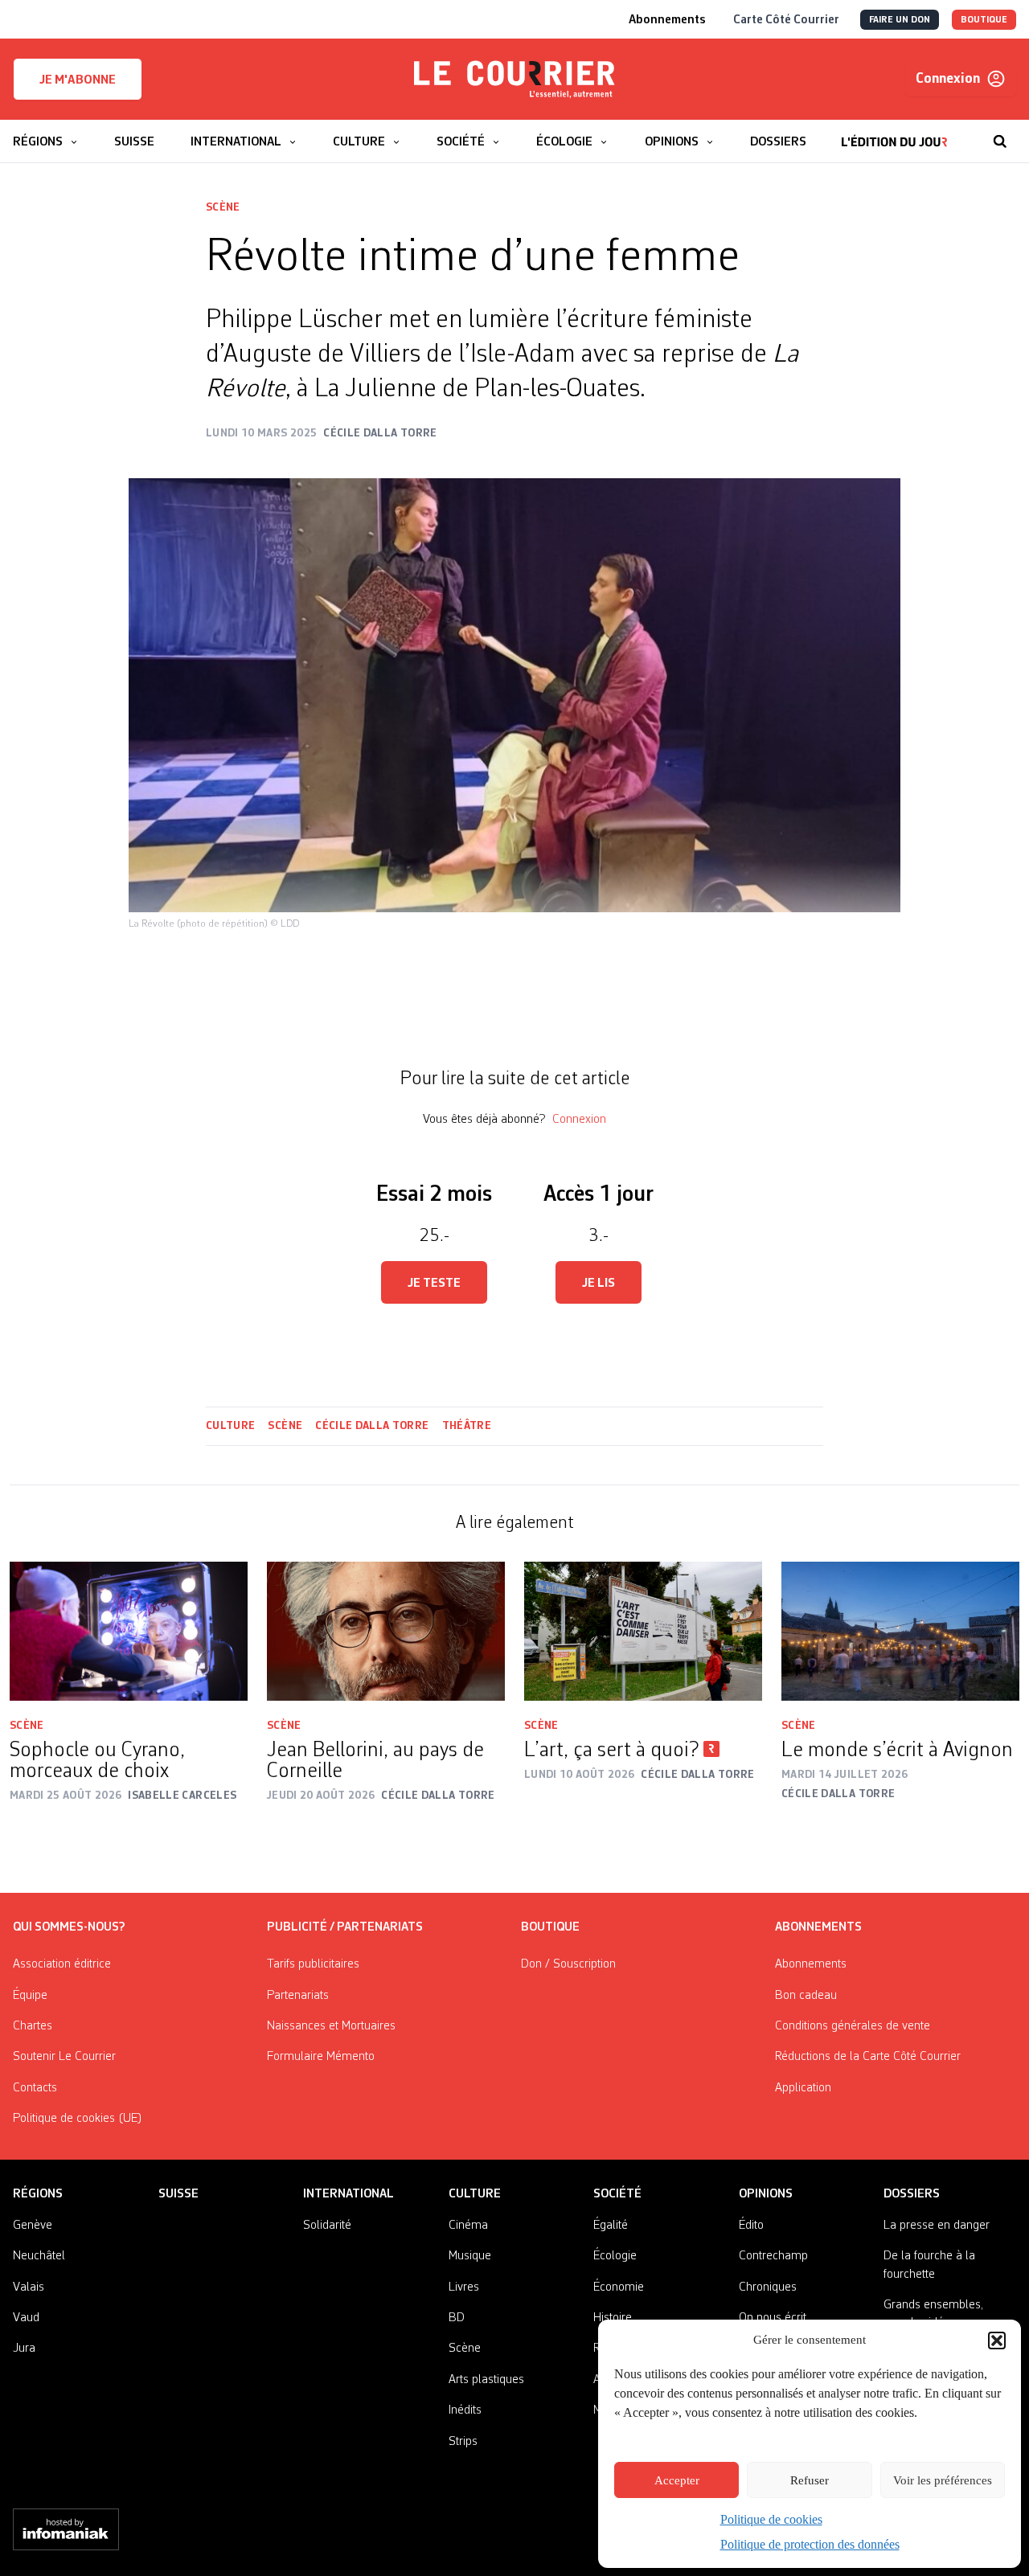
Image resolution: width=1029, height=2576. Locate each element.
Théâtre (467, 1426)
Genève (33, 2226)
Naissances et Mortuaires (331, 2026)
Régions (38, 2194)
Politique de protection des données (810, 2544)
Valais (29, 2287)
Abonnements (811, 1964)
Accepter (677, 2480)
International (348, 2194)
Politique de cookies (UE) (78, 2119)
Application (803, 2088)
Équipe (30, 1996)
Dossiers (912, 2194)
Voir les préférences (943, 2480)
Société (617, 2194)
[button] (997, 2341)
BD (457, 2318)
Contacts (35, 2088)
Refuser (810, 2480)
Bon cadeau (806, 1996)
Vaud (26, 2318)
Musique (470, 2256)
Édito (751, 2226)
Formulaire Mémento (321, 2057)
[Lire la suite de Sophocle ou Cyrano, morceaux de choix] (129, 1631)
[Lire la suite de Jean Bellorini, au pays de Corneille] (386, 1631)
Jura (24, 2349)
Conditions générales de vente (853, 2026)
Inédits (465, 2410)
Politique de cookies (771, 2519)
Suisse (178, 2194)
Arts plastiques (486, 2380)
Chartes (33, 2026)
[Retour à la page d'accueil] (514, 80)
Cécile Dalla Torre (372, 1426)
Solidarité (327, 2226)
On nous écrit (773, 2318)
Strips (463, 2442)
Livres (464, 2287)
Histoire (613, 2318)
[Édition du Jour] (894, 133)
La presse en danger (937, 2226)
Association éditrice (62, 1964)
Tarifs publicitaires (313, 1964)
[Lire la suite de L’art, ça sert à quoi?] (643, 1631)
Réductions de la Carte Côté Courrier (868, 2057)
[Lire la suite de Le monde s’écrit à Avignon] (900, 1631)
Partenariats (298, 1996)
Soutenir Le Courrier (64, 2057)
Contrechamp (773, 2256)
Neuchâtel (39, 2256)
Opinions (766, 2194)
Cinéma (468, 2226)
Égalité (611, 2226)
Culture (230, 1426)
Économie (619, 2287)
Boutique (550, 1927)
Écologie (615, 2256)
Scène (223, 207)
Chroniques (768, 2287)
